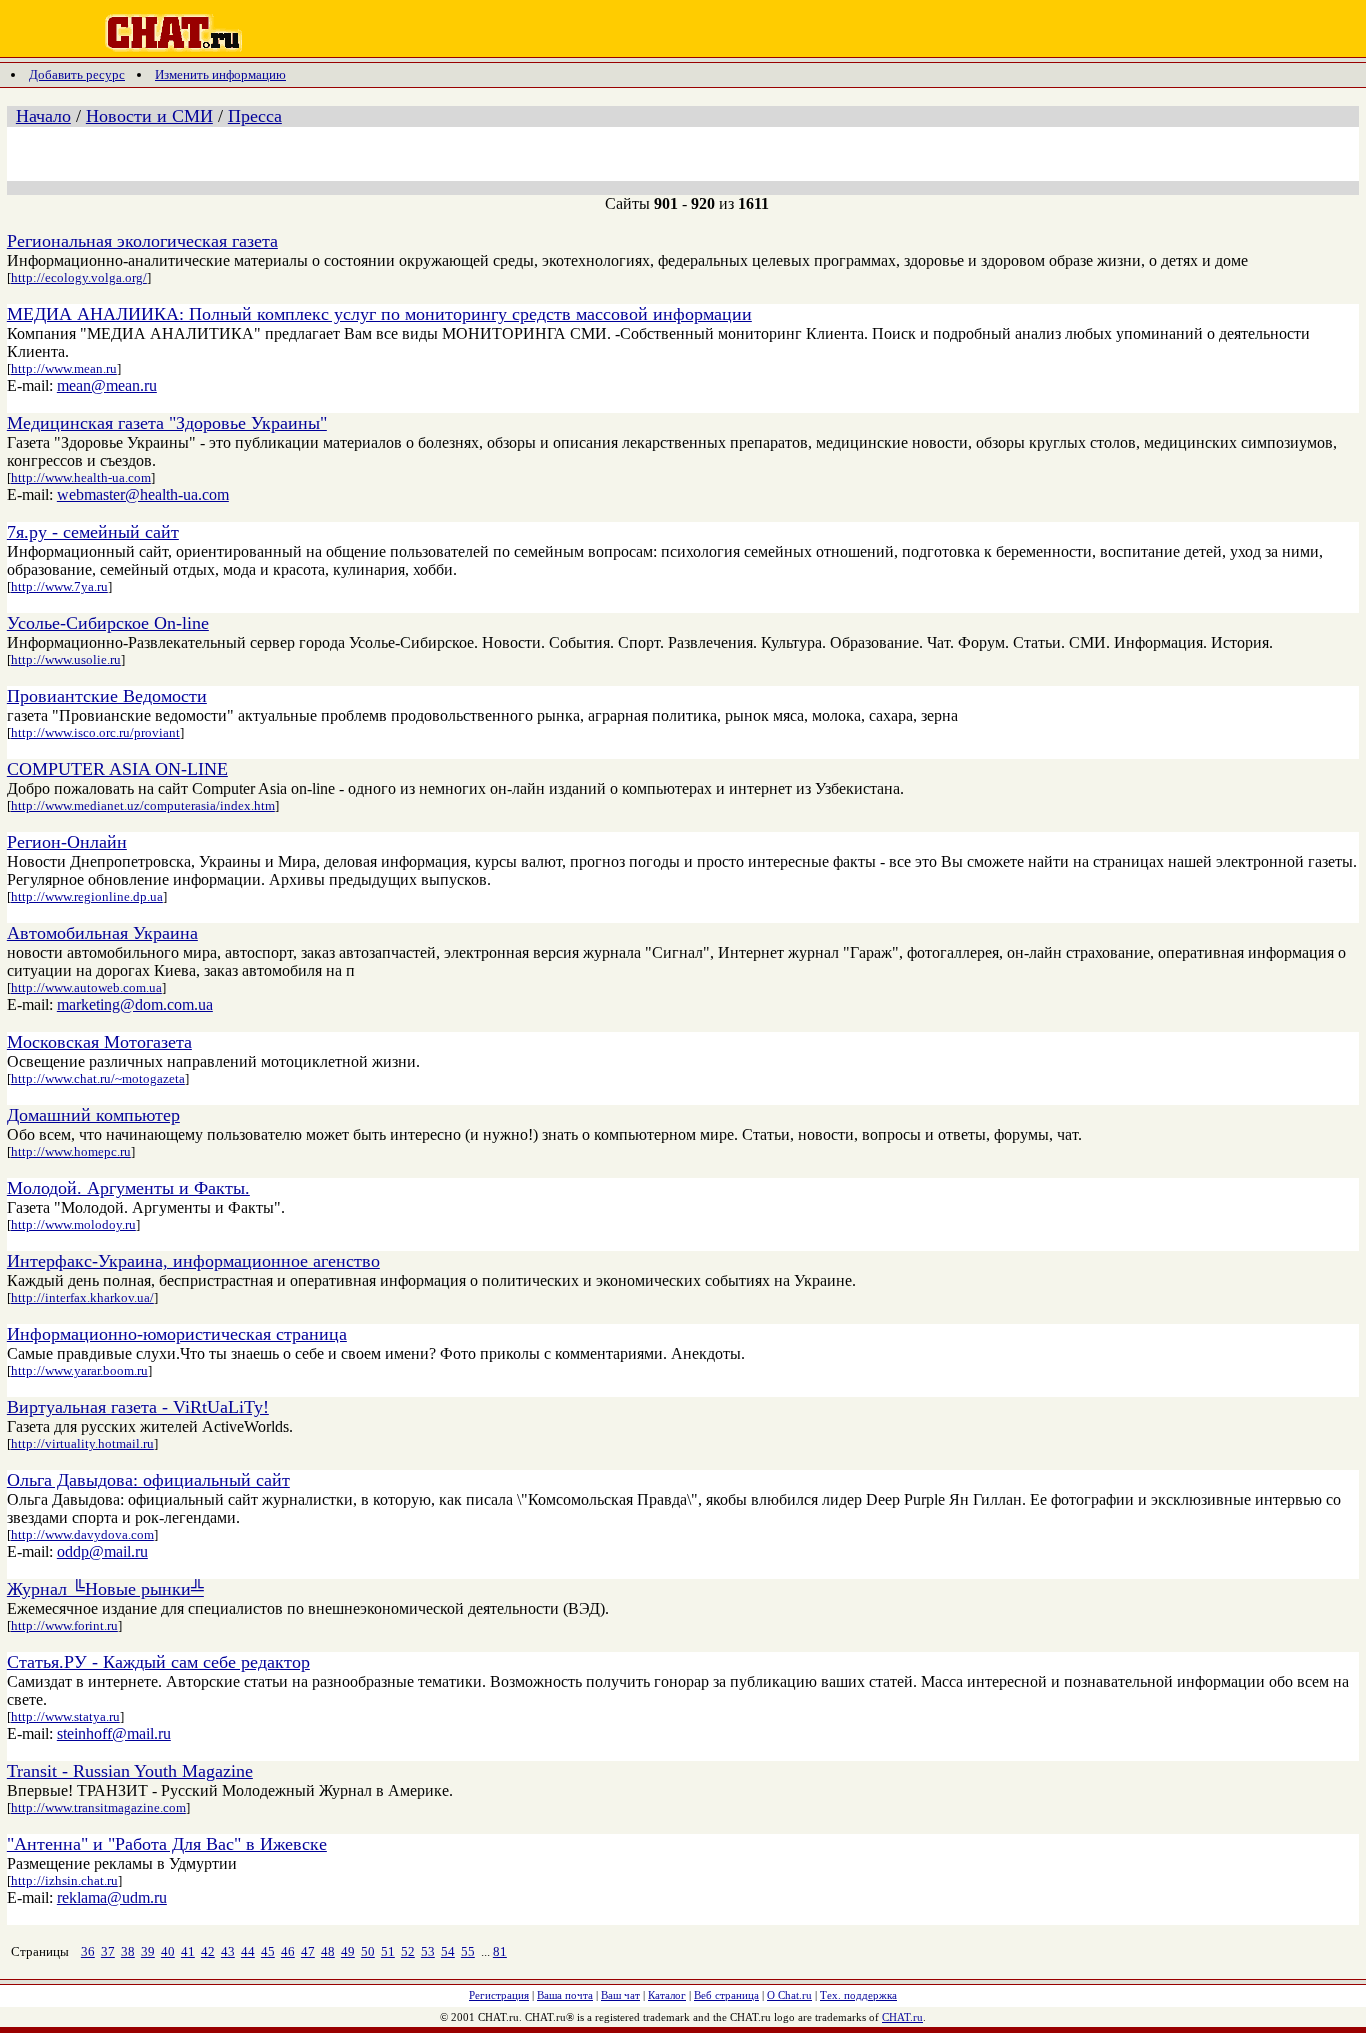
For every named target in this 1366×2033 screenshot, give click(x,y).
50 (368, 1951)
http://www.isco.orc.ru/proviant (95, 732)
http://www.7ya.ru (59, 586)
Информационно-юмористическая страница (177, 1334)
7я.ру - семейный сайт (93, 532)
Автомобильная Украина (102, 933)
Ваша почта (565, 1995)
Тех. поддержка (858, 1995)
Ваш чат (620, 1995)
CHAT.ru (902, 2017)
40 (168, 1951)
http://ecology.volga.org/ (79, 277)
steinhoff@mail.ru (114, 1733)
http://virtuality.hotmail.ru (82, 1443)
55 (468, 1951)
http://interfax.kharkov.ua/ (82, 1297)
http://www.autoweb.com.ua (86, 987)
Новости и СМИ (149, 116)
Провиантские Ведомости (107, 696)
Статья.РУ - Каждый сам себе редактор (158, 1662)
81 (500, 1951)
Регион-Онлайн (67, 842)
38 (128, 1951)
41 (188, 1951)
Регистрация (499, 1995)
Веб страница (726, 1995)
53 (428, 1951)
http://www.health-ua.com (81, 477)
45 (268, 1951)
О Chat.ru (789, 1995)
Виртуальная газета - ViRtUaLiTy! (138, 1407)
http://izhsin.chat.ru (64, 1880)
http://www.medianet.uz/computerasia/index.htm (143, 805)
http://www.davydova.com (82, 1534)
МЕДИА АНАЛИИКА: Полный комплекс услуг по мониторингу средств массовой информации (379, 314)
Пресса (255, 116)
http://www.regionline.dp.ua (87, 896)
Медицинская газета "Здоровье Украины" (167, 423)
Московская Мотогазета (99, 1042)
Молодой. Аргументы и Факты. (128, 1188)
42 (208, 1951)
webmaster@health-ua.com (143, 494)
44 (248, 1951)
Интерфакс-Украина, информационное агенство (193, 1261)
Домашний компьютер (93, 1115)
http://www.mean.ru (64, 368)
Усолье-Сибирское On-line (108, 623)
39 (148, 1951)
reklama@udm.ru (112, 1897)
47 (308, 1951)
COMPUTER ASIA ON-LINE (117, 769)
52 (408, 1951)
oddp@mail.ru (102, 1551)
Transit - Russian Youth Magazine (130, 1771)
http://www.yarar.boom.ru (79, 1370)
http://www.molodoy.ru (73, 1224)
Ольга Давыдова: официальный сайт (148, 1480)
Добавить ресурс (77, 74)
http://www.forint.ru (64, 1625)
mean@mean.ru (107, 385)
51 (388, 1951)
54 (448, 1951)
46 (288, 1951)
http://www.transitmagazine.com (98, 1807)
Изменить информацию (220, 74)
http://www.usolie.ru (66, 659)
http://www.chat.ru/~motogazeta (98, 1078)
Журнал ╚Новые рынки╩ (105, 1589)
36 (88, 1951)
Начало (43, 116)
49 (348, 1951)
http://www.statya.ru (65, 1716)
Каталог (667, 1995)
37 (108, 1951)
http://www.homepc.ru (71, 1151)
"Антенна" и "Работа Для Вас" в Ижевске (167, 1844)
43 (228, 1951)
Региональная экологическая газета (142, 241)
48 (328, 1951)
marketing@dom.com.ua (135, 1004)
